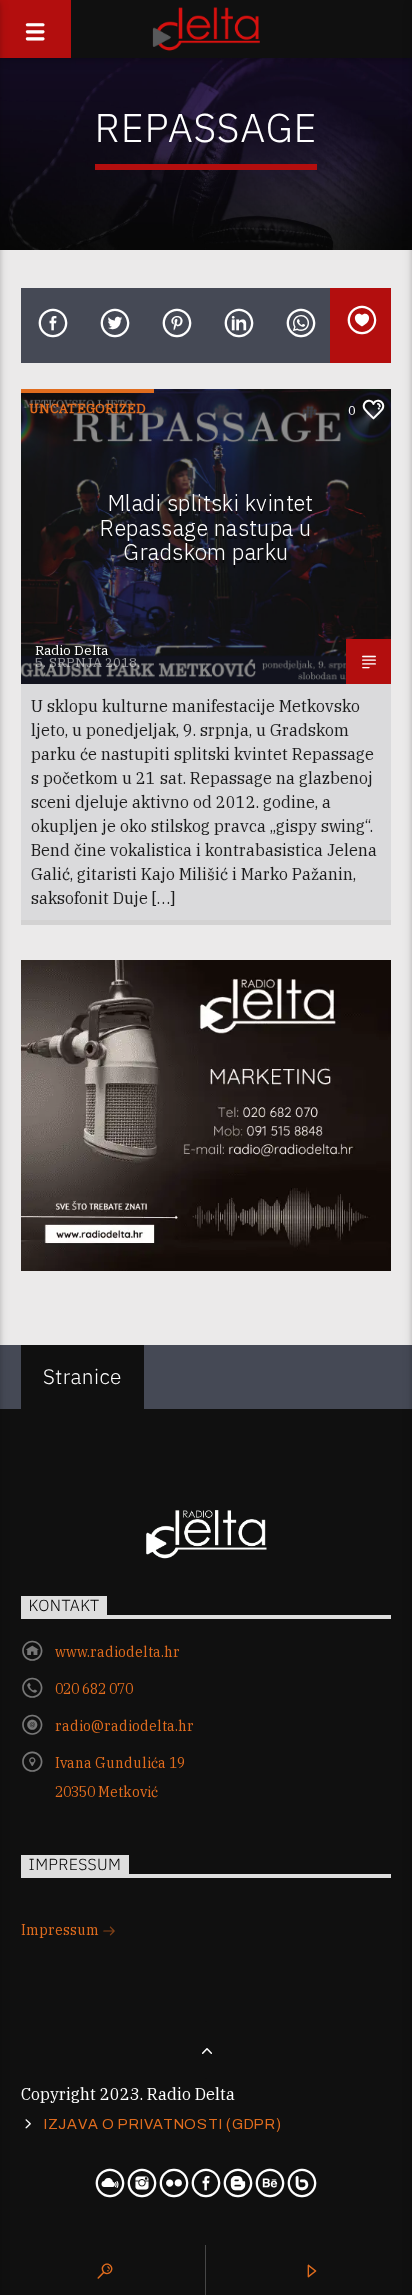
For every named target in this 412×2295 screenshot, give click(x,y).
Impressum (61, 1930)
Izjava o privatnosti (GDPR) (162, 2124)
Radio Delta (71, 650)
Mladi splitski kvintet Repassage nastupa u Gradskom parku (207, 527)
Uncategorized (87, 408)
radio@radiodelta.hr (124, 1726)
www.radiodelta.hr (117, 1652)
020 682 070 (94, 1689)
